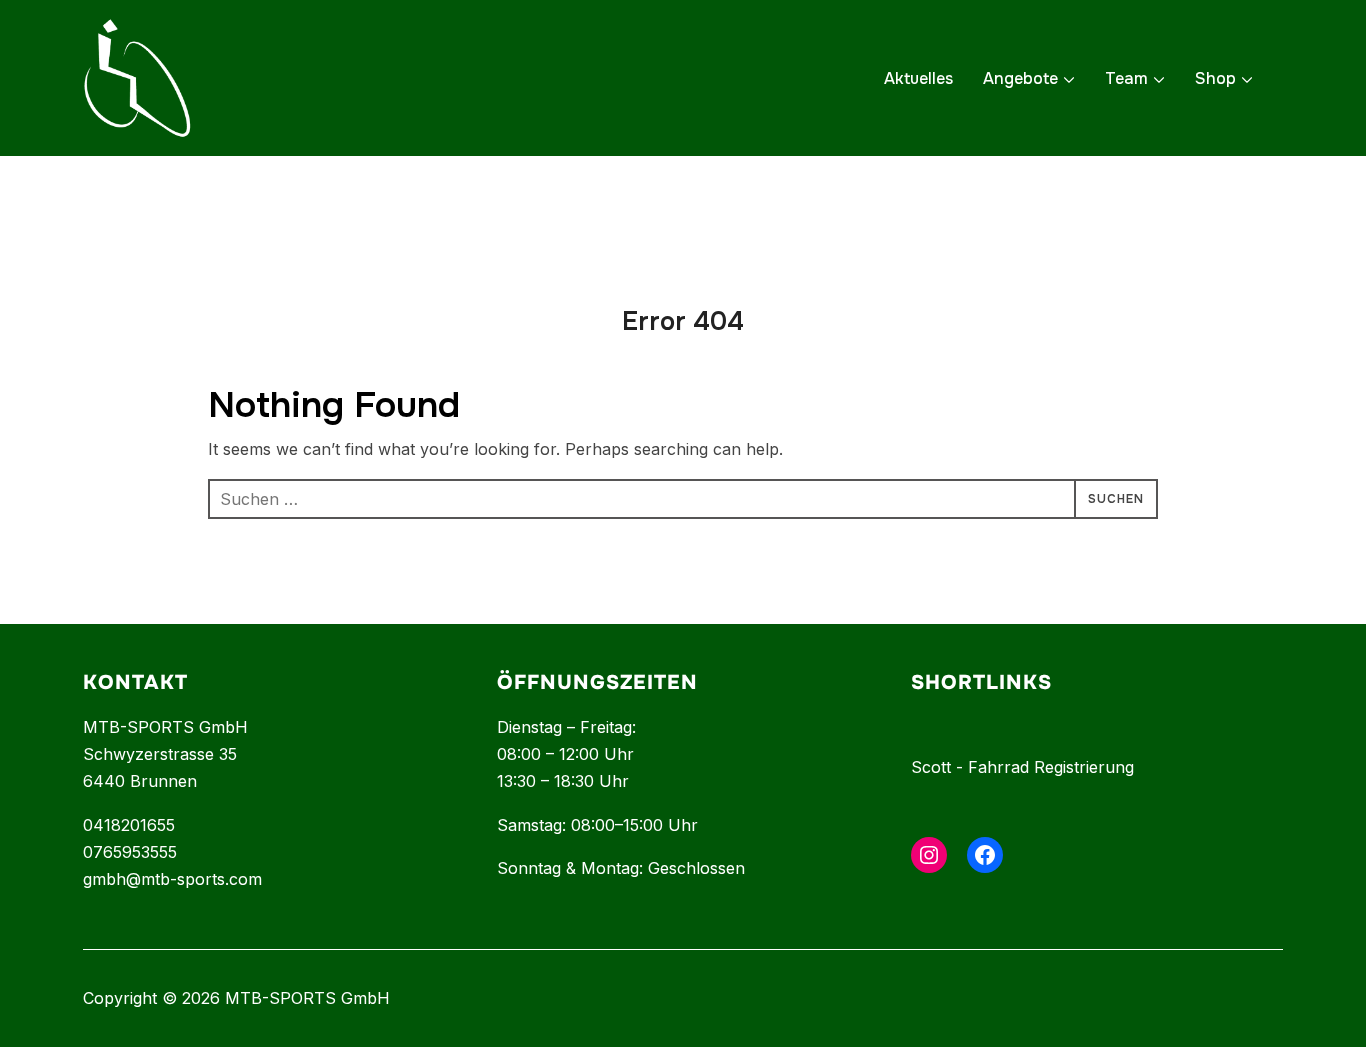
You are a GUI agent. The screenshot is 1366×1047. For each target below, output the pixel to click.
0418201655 (129, 825)
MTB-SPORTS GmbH (165, 727)
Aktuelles (918, 78)
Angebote (1020, 78)
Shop (1215, 78)
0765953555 (130, 852)
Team (1126, 78)
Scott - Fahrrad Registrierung (1022, 767)
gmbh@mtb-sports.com (172, 879)
